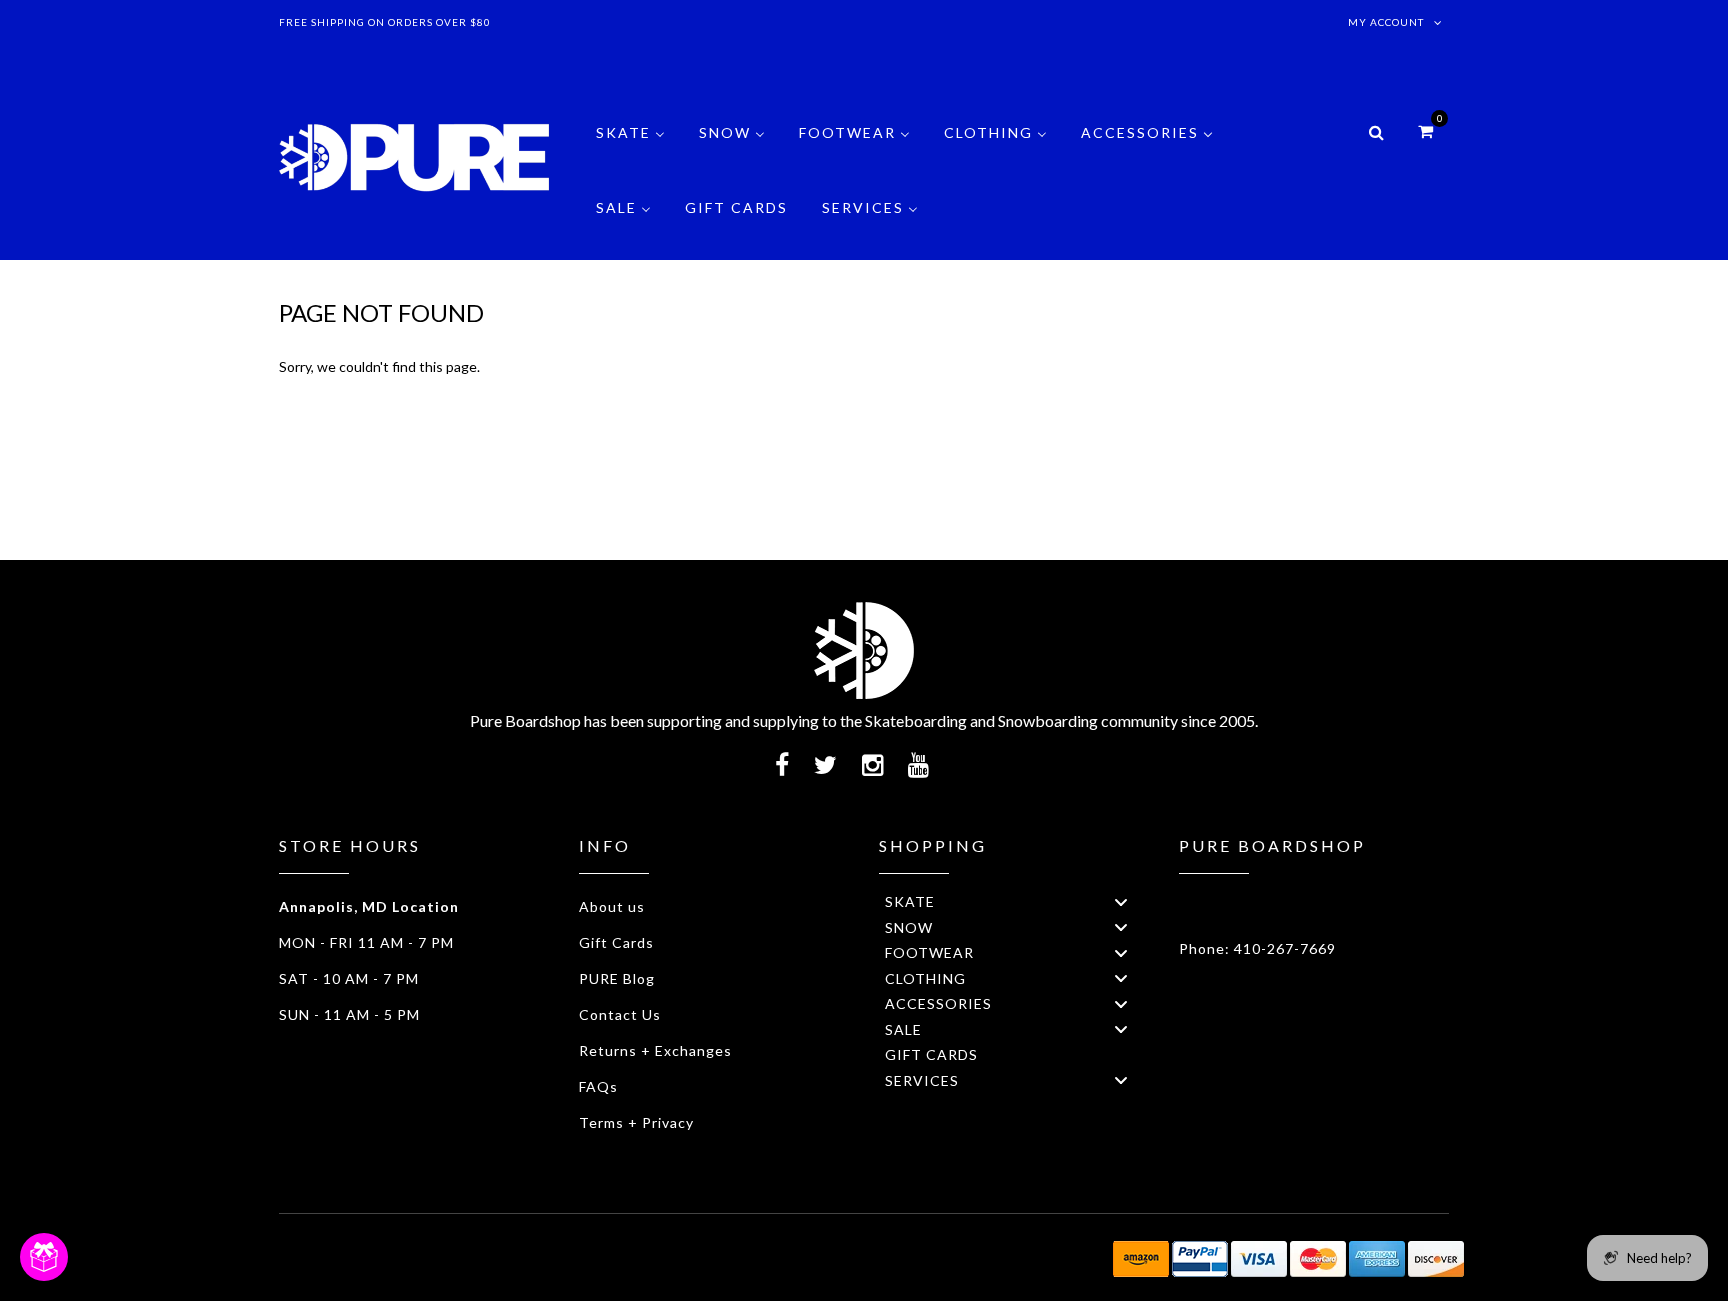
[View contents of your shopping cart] (1425, 130)
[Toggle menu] (1121, 901)
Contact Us (620, 1014)
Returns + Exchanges (655, 1050)
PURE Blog (617, 978)
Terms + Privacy (636, 1122)
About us (612, 906)
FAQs (598, 1086)
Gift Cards (616, 942)
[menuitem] (630, 147)
